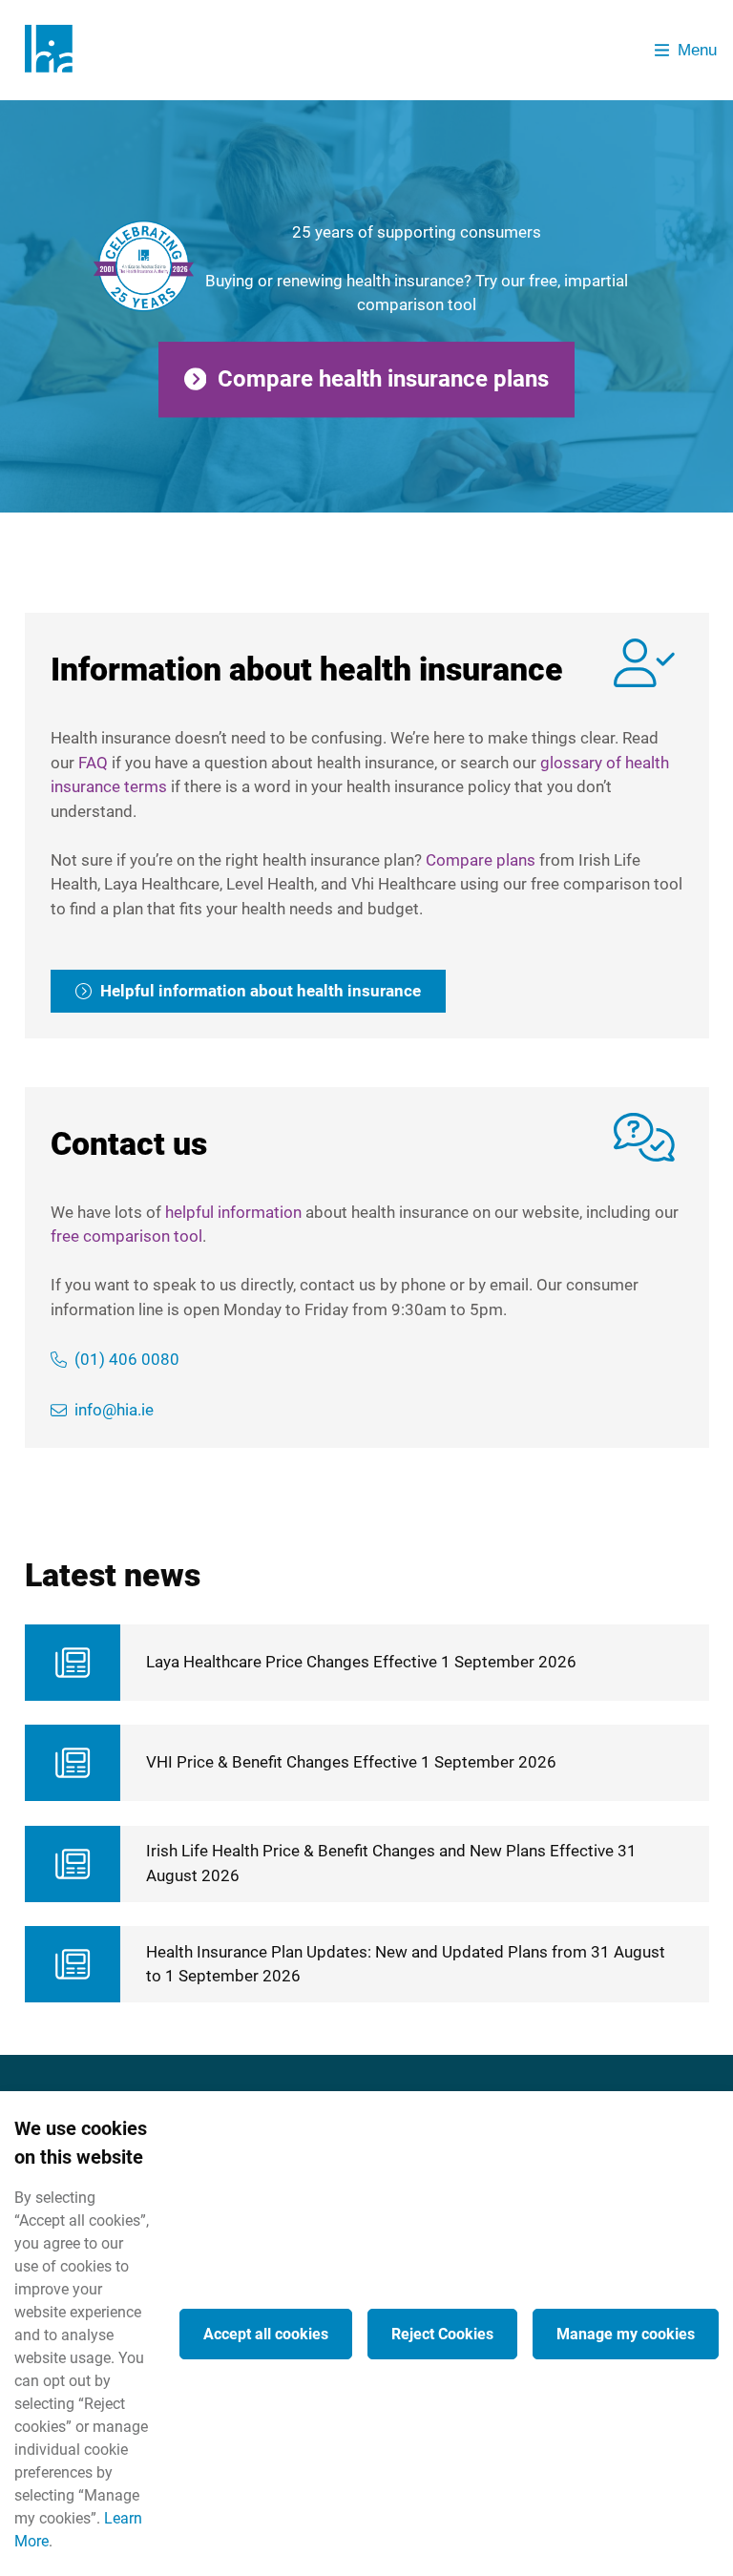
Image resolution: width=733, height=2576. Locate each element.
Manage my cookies (626, 2334)
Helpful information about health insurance (261, 991)
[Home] (55, 51)
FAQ (93, 763)
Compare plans (481, 860)
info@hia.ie (114, 1410)
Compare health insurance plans (383, 379)
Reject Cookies (442, 2334)
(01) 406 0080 (127, 1359)
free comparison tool (126, 1236)
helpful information (233, 1212)
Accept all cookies (266, 2334)
